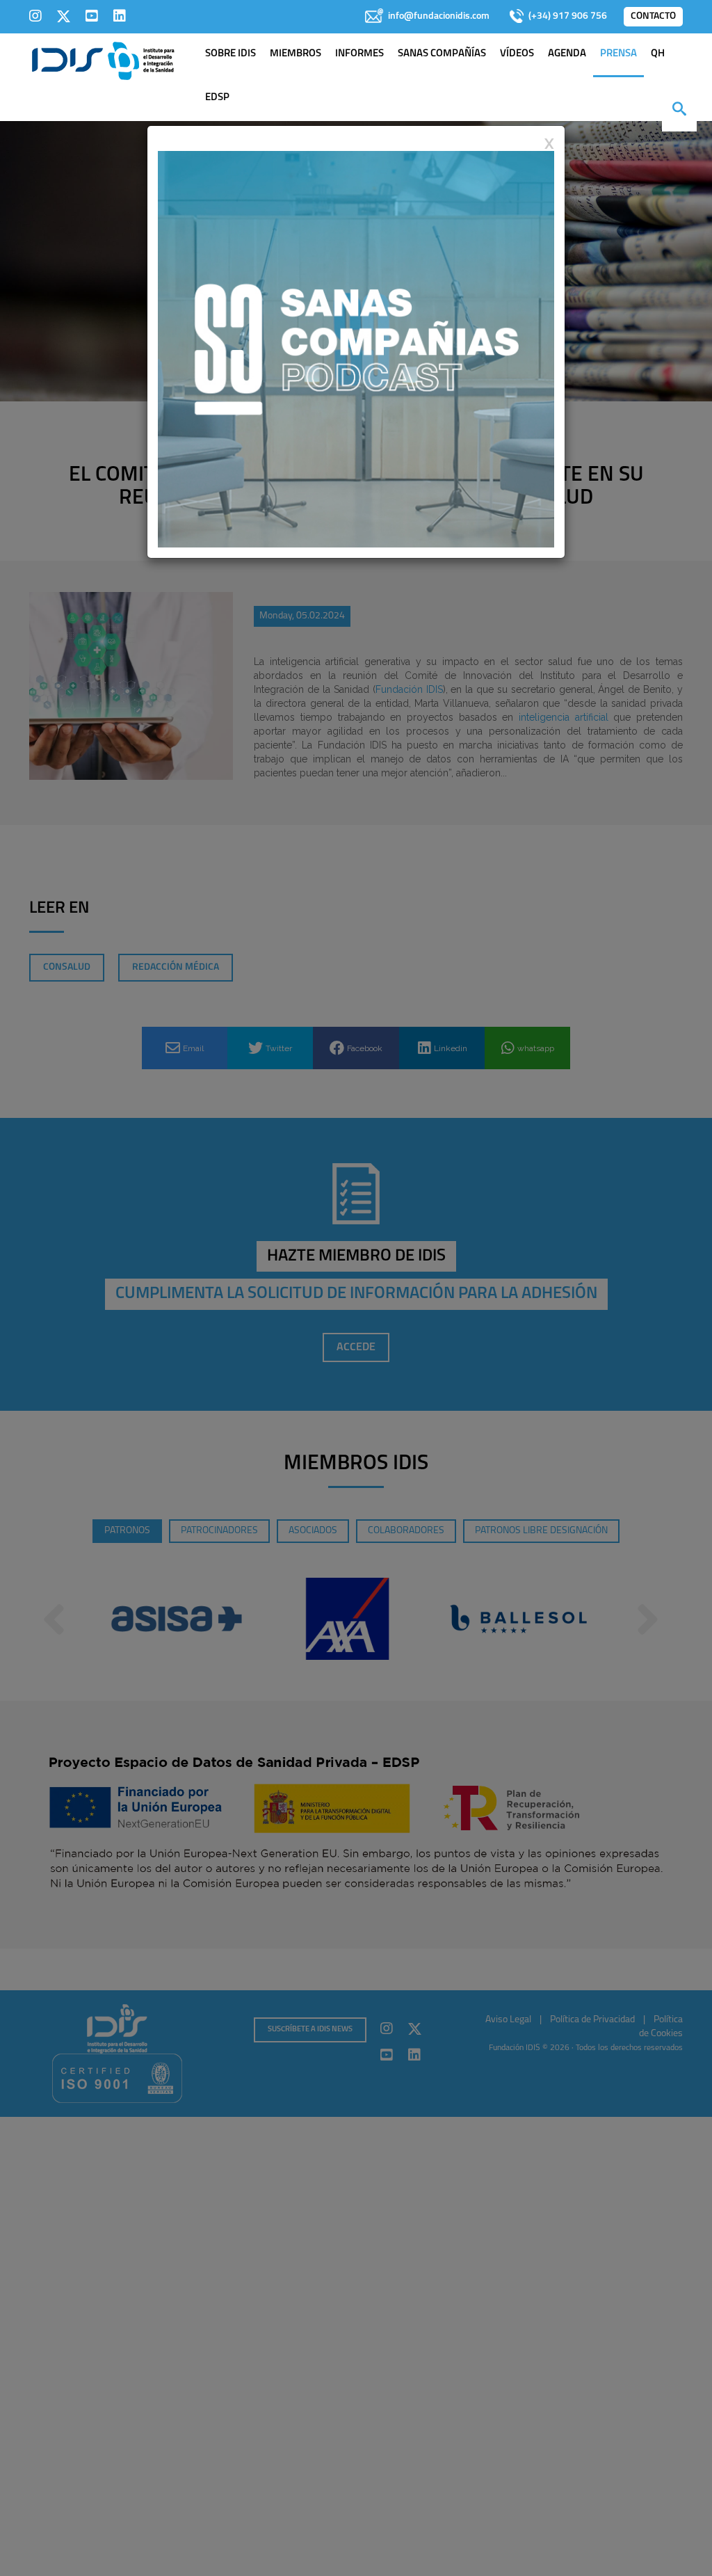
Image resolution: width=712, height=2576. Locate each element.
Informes (359, 54)
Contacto (653, 16)
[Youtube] (92, 16)
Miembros (296, 54)
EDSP (217, 98)
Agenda (567, 54)
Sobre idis (230, 54)
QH (658, 54)
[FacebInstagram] (35, 16)
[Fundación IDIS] (103, 60)
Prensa (618, 54)
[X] (64, 16)
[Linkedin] (120, 16)
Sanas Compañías (442, 54)
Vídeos (517, 54)
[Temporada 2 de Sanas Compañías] (356, 349)
